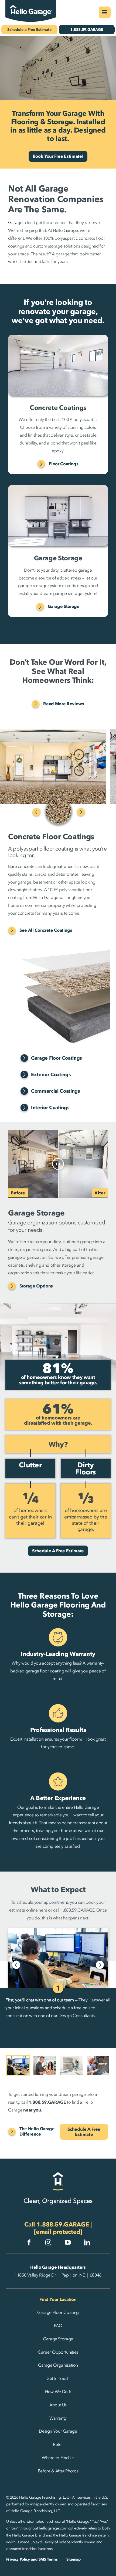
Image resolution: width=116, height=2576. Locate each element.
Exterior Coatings (51, 1075)
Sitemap (73, 2559)
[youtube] (68, 2242)
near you (32, 2110)
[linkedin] (87, 2242)
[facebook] (29, 2242)
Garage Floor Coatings (57, 1058)
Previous (36, 812)
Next (81, 812)
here (43, 1910)
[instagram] (48, 2242)
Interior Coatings (50, 1108)
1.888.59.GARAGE (63, 2224)
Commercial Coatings (56, 1091)
